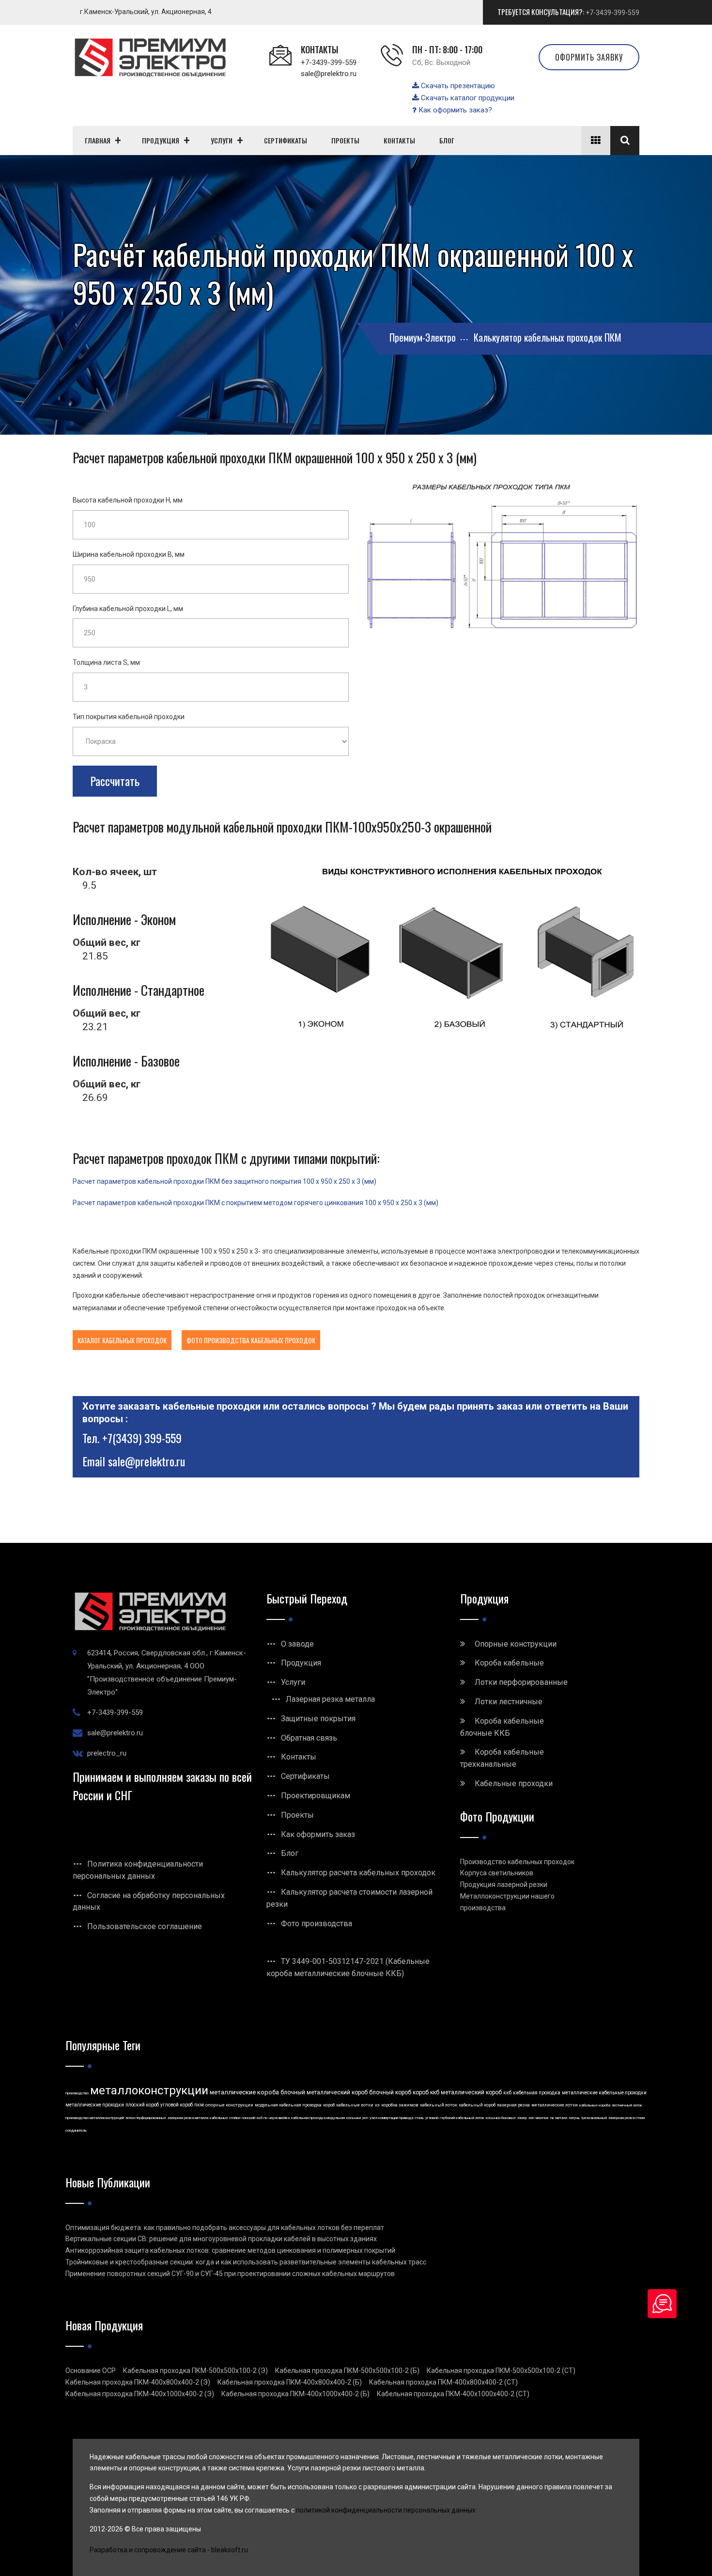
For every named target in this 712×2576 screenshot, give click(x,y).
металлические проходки (95, 2105)
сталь (419, 2118)
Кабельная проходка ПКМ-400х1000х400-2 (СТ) (453, 2394)
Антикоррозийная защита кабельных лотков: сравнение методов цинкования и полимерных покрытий (230, 2250)
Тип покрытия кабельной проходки (129, 717)
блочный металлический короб (324, 2092)
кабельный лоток (439, 2105)
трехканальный (594, 2118)
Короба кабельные (509, 1663)
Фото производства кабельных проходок (251, 1340)
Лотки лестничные (509, 1702)
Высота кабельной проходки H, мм (128, 500)
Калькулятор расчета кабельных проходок (358, 1873)
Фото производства (317, 1924)
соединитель (76, 2130)
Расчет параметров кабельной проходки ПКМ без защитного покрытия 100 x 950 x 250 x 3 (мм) (224, 1181)
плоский (248, 2118)
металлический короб (471, 2092)
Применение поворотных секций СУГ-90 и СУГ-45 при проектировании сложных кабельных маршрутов (230, 2274)
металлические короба (244, 2092)
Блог (290, 1853)
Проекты (297, 1815)
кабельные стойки (225, 2118)
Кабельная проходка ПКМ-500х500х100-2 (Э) (195, 2371)
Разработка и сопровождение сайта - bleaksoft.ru (169, 2550)
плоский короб (142, 2105)
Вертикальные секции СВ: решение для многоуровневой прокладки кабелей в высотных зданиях (221, 2239)
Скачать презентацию (457, 86)
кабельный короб (477, 2105)
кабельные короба (595, 2105)
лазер (522, 2118)
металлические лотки (555, 2105)
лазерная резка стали (627, 2118)
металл (561, 2118)
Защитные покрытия (318, 1719)
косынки (354, 2118)
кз (377, 2105)
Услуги (293, 1682)
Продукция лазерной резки (504, 1885)
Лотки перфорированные (521, 1682)
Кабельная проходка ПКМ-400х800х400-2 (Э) (138, 2382)
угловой (432, 2118)
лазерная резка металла (188, 2118)
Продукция (301, 1663)
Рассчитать (115, 781)
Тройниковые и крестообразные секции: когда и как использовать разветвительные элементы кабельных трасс (246, 2262)
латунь (574, 2118)
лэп (531, 2118)
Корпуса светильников (497, 1873)
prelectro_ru (107, 1753)
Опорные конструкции (516, 1644)
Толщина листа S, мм (106, 662)
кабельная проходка (537, 2093)
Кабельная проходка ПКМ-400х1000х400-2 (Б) (295, 2394)
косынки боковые (501, 2118)
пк (552, 2118)
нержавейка (279, 2118)
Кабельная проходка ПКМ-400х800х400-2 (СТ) (443, 2382)
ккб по (262, 2118)
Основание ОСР (91, 2371)
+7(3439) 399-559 (142, 1438)
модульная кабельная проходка (288, 2105)
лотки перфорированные (146, 2118)
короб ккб (426, 2092)
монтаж (542, 2118)
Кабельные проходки (514, 1783)
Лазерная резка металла (330, 1699)
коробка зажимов (400, 2105)
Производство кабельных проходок (517, 1862)
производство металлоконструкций (95, 2118)
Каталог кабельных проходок (122, 1340)
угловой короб (177, 2105)
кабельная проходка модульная (318, 2118)
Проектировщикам (316, 1796)
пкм (199, 2105)
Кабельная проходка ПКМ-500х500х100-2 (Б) (347, 2371)
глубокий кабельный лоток (462, 2118)
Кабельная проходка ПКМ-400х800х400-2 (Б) (290, 2382)
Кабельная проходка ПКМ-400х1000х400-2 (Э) (140, 2394)
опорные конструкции (229, 2105)
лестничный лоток (627, 2105)
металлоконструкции (149, 2090)
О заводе (297, 1644)
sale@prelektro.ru (329, 74)
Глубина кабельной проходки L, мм (128, 609)
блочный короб (390, 2092)
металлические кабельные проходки (604, 2093)
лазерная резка (513, 2105)
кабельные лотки (355, 2105)
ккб (507, 2093)
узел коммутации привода (391, 2118)
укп (365, 2118)
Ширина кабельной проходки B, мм (129, 554)
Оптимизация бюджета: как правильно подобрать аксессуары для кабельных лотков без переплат (225, 2228)
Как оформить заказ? (454, 110)
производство (77, 2093)
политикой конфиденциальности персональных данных (386, 2510)
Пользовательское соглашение (145, 1926)
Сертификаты (305, 1776)
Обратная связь (309, 1738)
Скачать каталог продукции (467, 98)
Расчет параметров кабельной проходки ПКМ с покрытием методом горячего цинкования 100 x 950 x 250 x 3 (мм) (255, 1203)
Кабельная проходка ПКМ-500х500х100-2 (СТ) (501, 2371)
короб (329, 2105)
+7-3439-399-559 (612, 13)
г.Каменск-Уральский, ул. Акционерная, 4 (146, 12)
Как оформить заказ (318, 1834)
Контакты (299, 1757)
